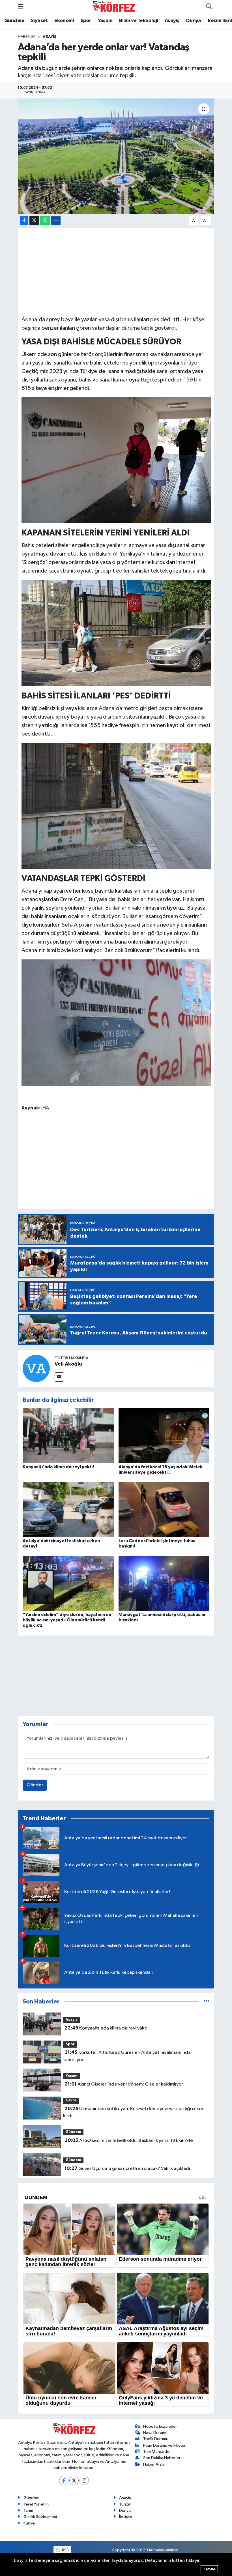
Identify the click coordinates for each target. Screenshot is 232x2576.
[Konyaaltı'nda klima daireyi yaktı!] (68, 1436)
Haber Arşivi (154, 2464)
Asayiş (172, 21)
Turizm (125, 2504)
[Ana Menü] (21, 7)
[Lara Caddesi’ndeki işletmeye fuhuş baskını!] (164, 1509)
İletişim (125, 2517)
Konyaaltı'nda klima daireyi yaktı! (58, 1467)
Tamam (209, 2569)
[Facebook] (64, 2480)
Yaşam (105, 21)
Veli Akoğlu (68, 1364)
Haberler (27, 37)
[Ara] (209, 7)
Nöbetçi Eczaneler (160, 2426)
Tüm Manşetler (157, 2452)
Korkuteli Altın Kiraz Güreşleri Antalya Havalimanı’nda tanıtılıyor (127, 2056)
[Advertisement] (116, 271)
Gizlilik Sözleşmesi (40, 2517)
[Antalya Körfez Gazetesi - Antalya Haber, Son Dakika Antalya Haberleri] (113, 7)
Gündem (14, 21)
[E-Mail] (59, 1377)
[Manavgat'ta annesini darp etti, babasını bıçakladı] (164, 1583)
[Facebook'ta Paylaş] (24, 221)
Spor (86, 21)
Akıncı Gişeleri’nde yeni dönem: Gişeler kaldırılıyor (124, 2084)
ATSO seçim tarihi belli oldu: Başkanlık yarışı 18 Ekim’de (129, 2140)
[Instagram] (84, 2480)
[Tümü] (207, 2002)
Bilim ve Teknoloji (138, 21)
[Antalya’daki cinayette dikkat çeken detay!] (68, 1509)
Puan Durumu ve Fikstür (164, 2445)
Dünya (194, 21)
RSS (65, 2550)
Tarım (28, 2510)
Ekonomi (64, 21)
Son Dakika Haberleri (162, 2458)
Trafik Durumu (156, 2439)
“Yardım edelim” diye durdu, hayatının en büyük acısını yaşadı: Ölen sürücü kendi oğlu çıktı (67, 1620)
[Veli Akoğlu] (36, 1368)
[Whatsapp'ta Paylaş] (45, 221)
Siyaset (39, 21)
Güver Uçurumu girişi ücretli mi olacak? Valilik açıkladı (127, 2168)
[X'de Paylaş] (34, 221)
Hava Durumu (155, 2433)
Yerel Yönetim (36, 2504)
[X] (74, 2480)
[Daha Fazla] (56, 221)
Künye (29, 2523)
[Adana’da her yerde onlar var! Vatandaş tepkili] (116, 156)
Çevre (71, 2100)
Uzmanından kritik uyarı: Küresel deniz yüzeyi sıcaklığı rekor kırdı (133, 2112)
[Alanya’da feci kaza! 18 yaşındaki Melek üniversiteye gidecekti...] (164, 1436)
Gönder (35, 1785)
